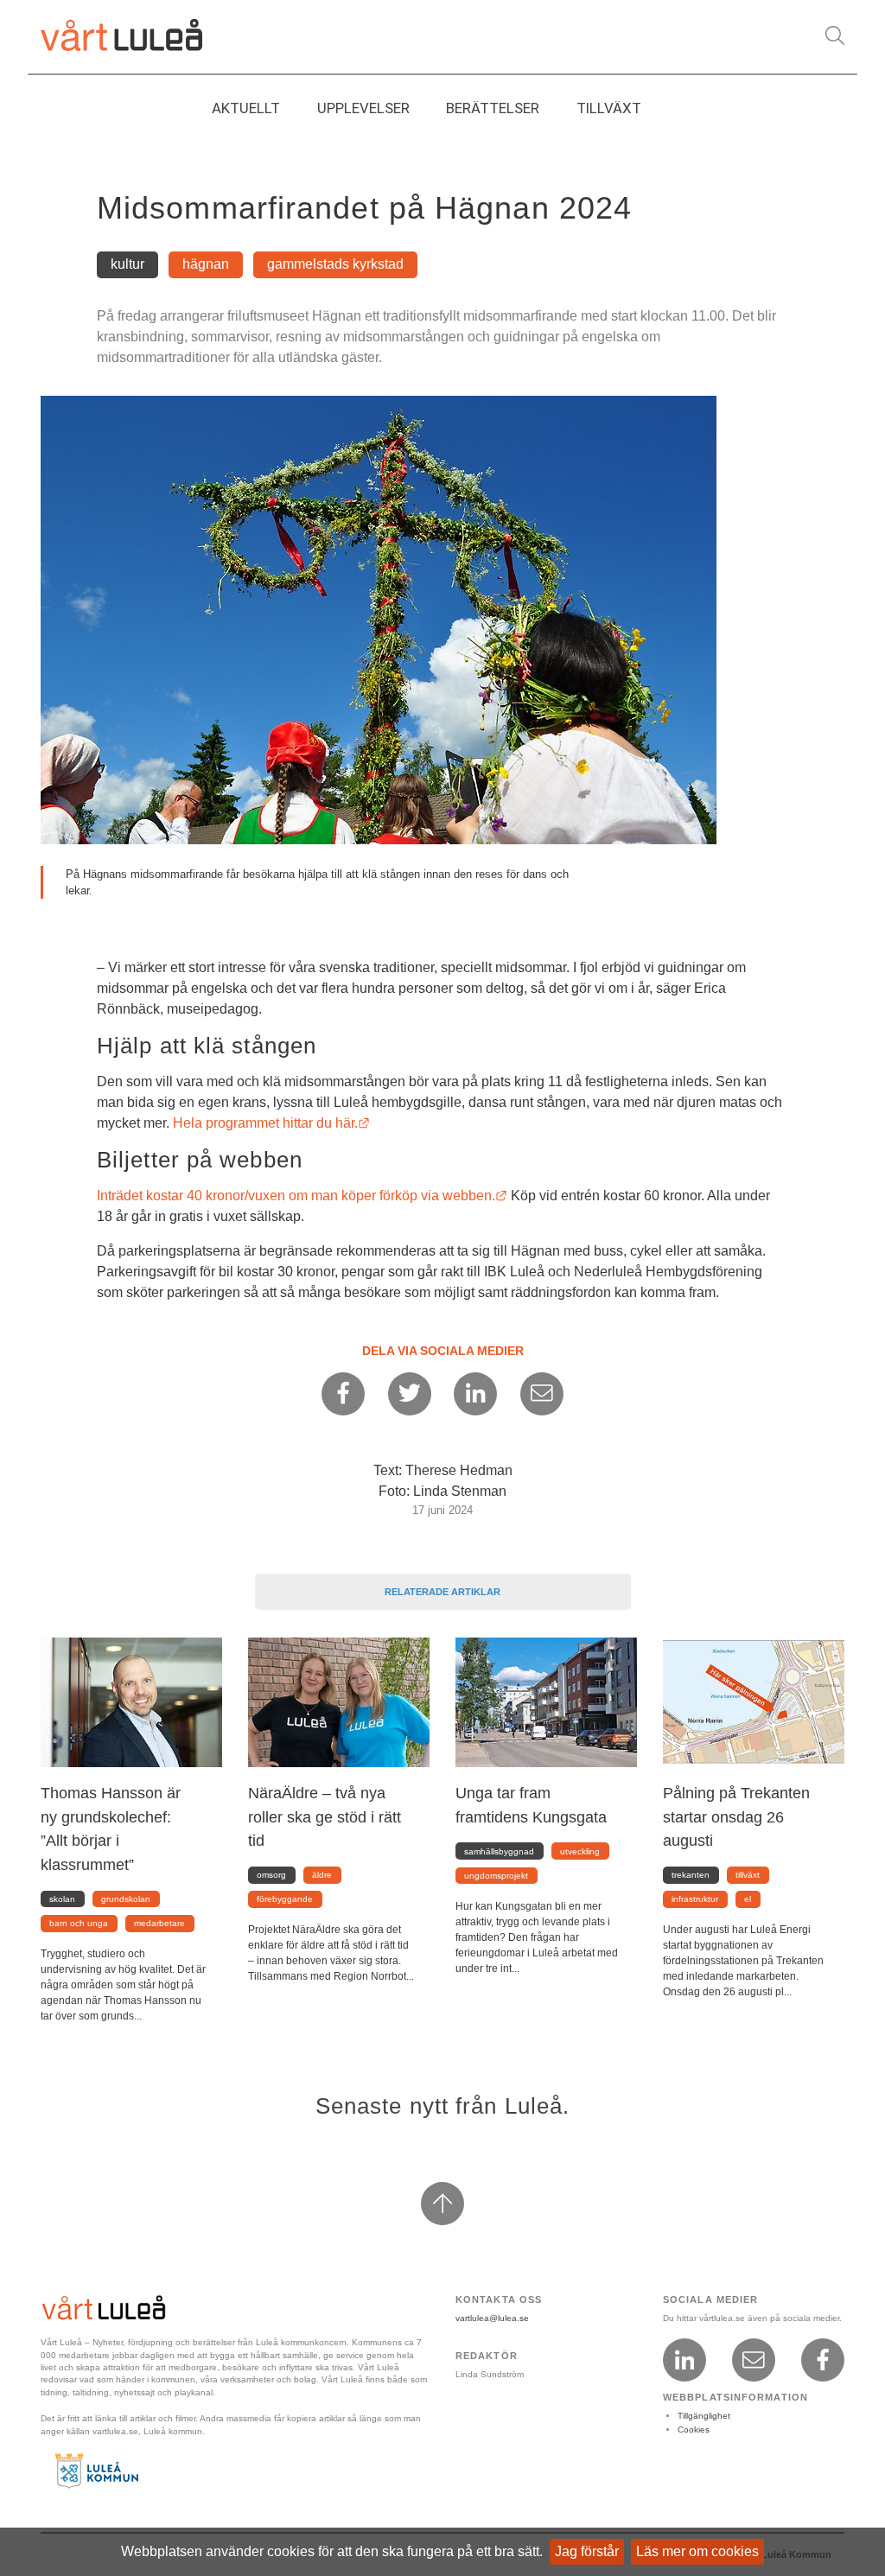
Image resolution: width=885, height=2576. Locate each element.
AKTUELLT (246, 108)
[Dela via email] (542, 1394)
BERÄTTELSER (493, 108)
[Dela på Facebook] (343, 1394)
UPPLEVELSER (363, 108)
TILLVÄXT (609, 108)
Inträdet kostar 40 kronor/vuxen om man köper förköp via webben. (302, 1196)
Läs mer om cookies (697, 2551)
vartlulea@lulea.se (492, 2318)
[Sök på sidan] (835, 36)
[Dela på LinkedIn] (475, 1394)
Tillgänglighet (704, 2416)
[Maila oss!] (754, 2360)
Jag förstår (587, 2551)
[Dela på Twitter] (410, 1394)
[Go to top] (442, 2204)
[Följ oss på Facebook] (823, 2360)
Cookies (694, 2430)
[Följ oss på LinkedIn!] (684, 2360)
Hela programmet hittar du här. (271, 1123)
